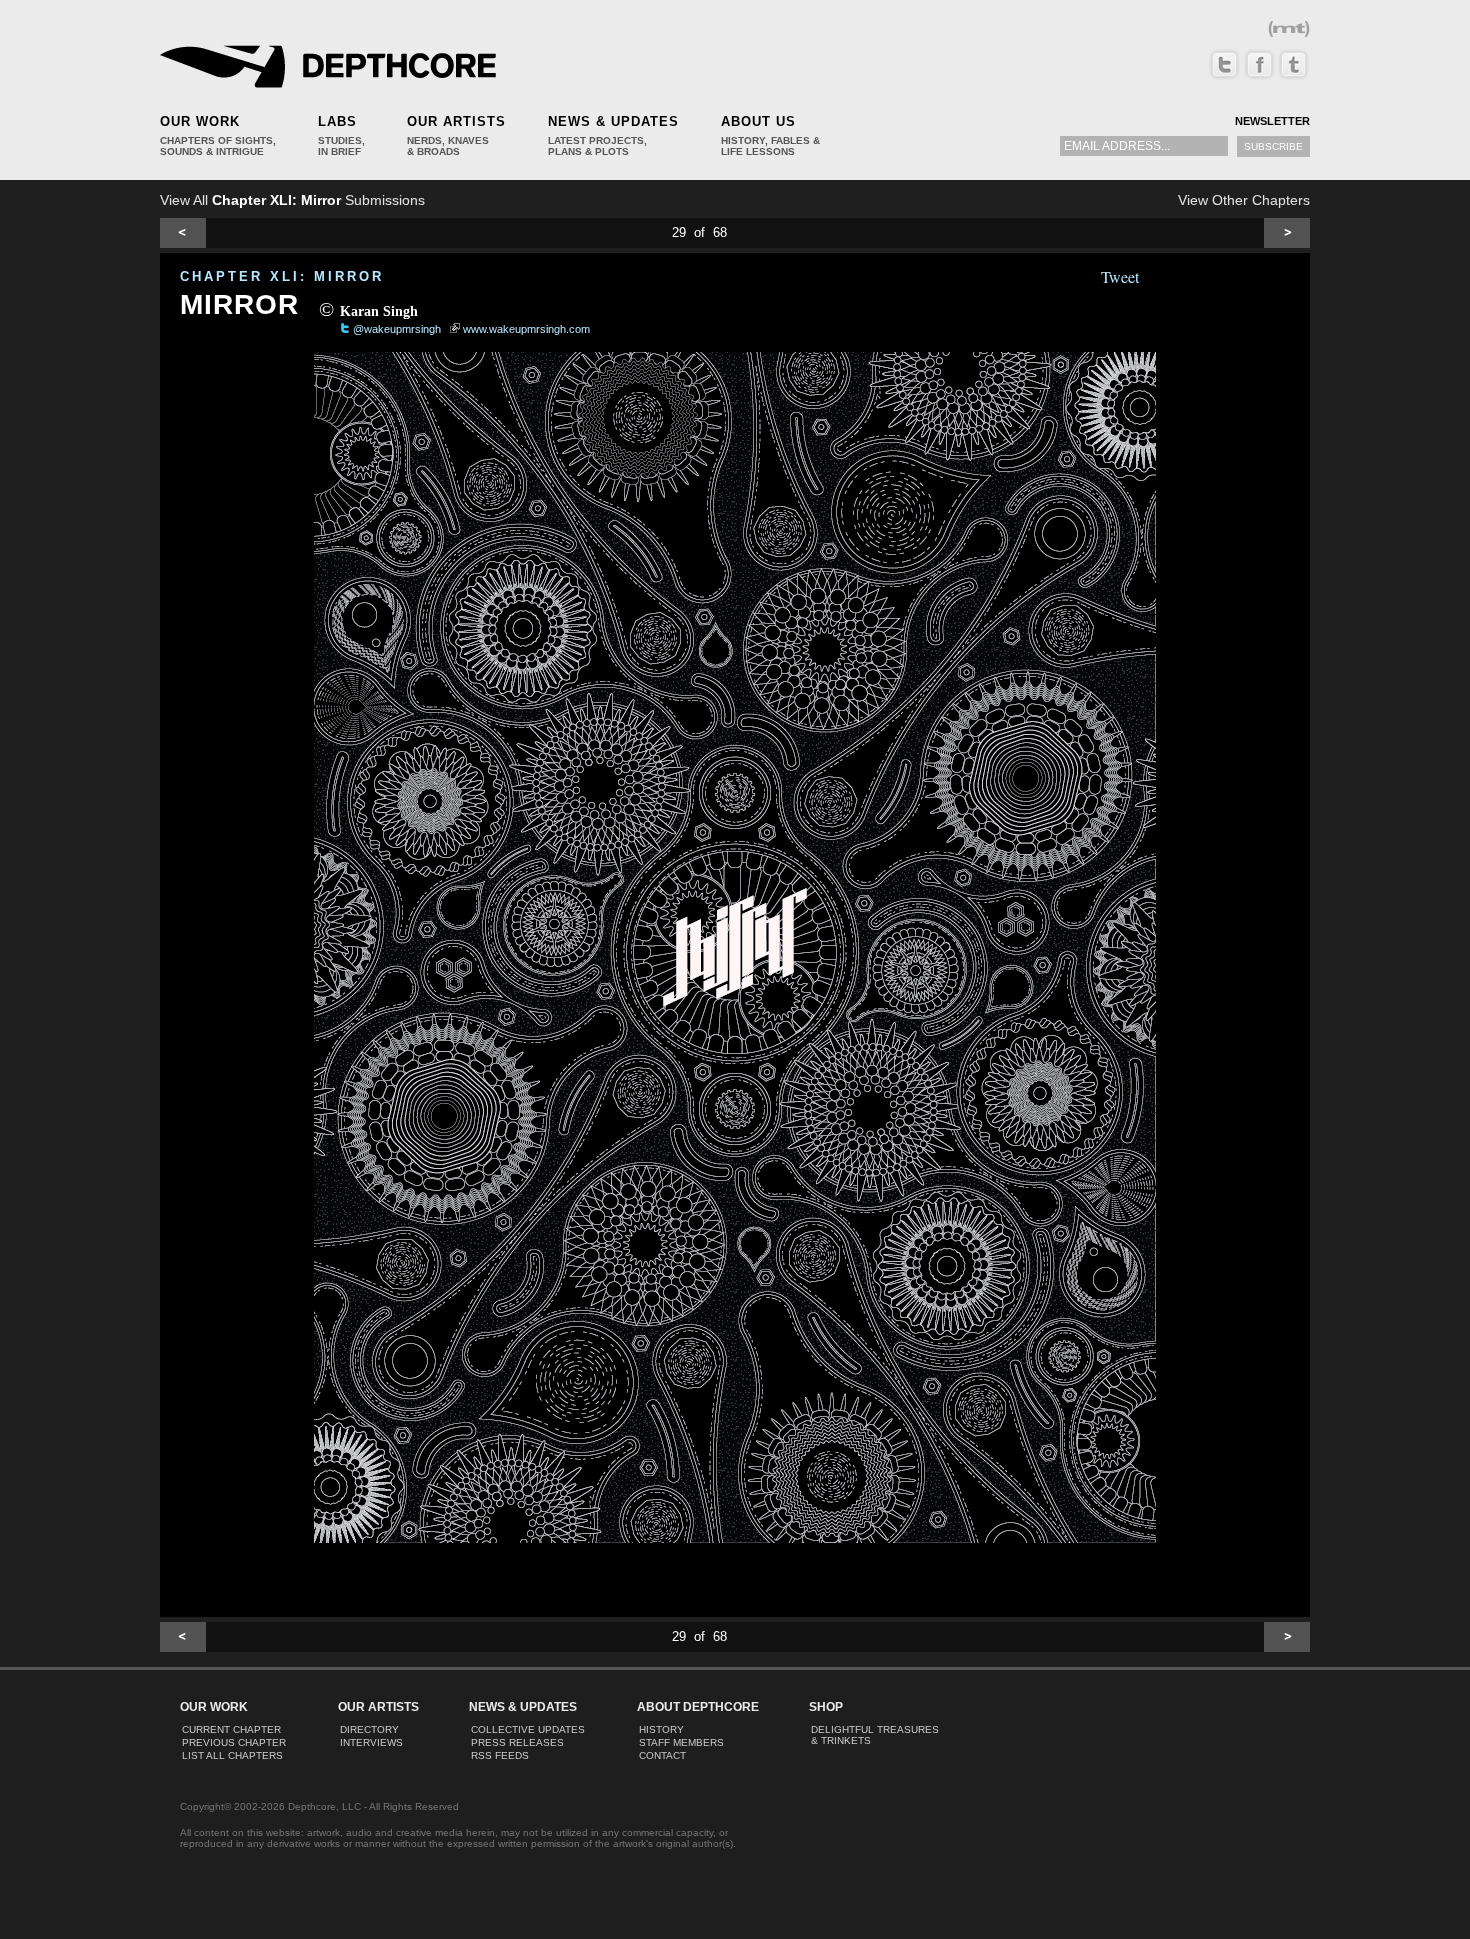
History (661, 1729)
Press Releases (517, 1742)
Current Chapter (231, 1729)
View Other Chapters (1244, 200)
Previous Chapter (234, 1742)
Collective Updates (528, 1729)
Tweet (1120, 276)
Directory (369, 1729)
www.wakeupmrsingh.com (526, 329)
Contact (662, 1755)
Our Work (200, 121)
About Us (758, 121)
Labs (337, 121)
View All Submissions (292, 200)
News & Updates (613, 121)
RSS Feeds (500, 1755)
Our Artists (456, 121)
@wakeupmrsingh (397, 329)
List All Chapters (232, 1755)
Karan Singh (379, 311)
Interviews (371, 1742)
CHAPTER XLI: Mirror (282, 276)
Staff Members (681, 1742)
